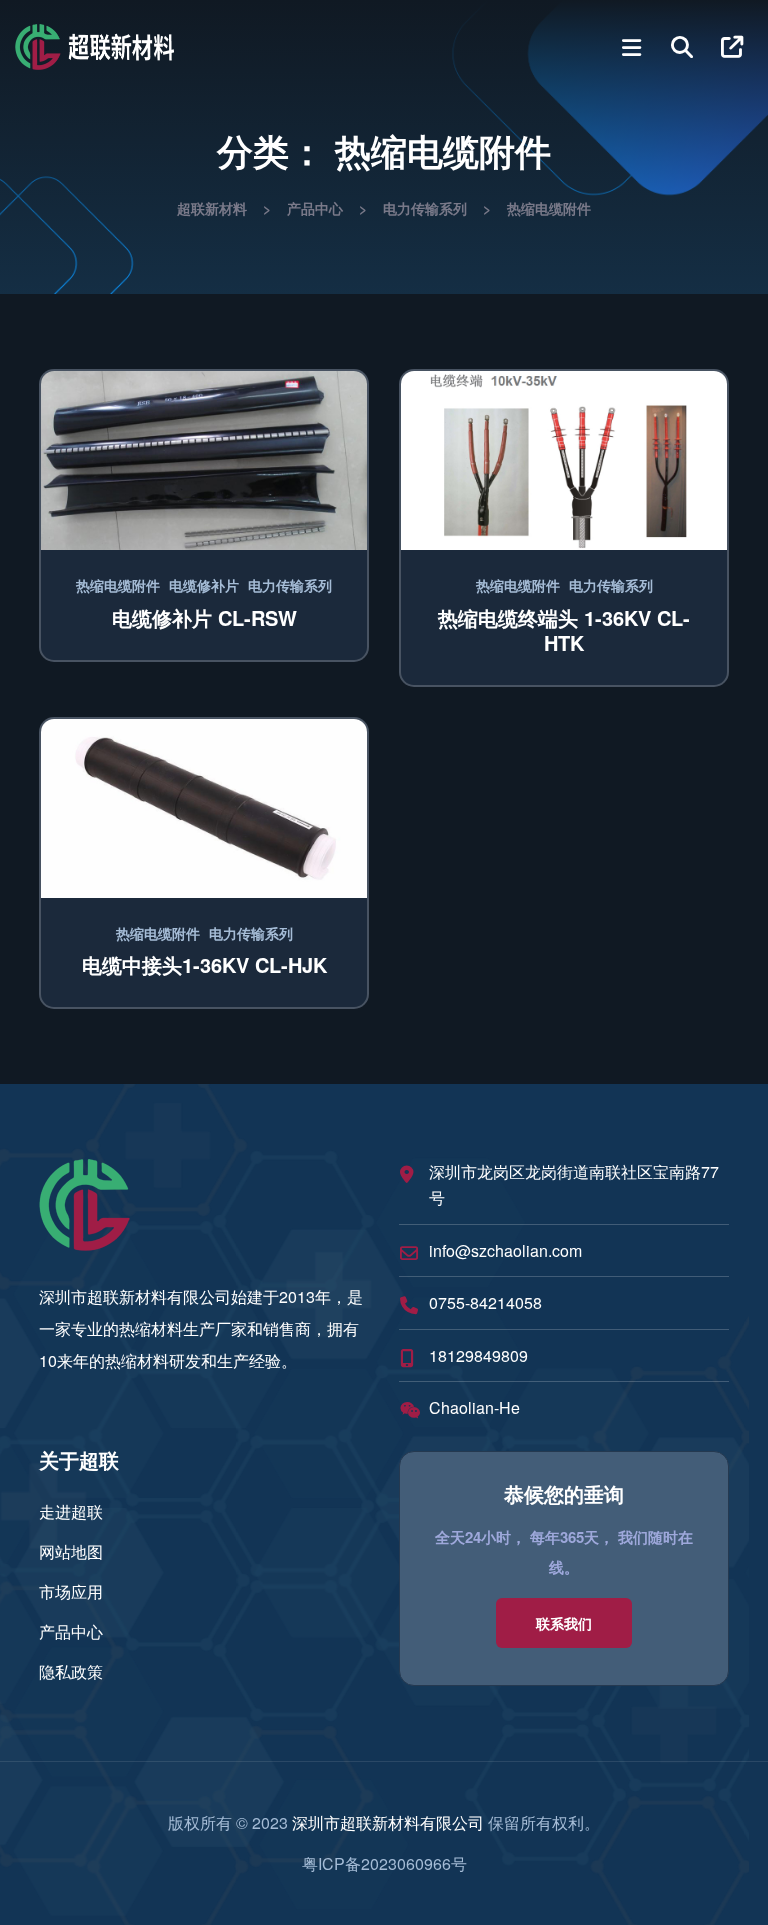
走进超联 (71, 1511)
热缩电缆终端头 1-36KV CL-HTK (564, 630)
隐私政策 (71, 1671)
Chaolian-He (474, 1407)
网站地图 (71, 1551)
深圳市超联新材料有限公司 (388, 1822)
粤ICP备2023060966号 (384, 1863)
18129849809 (478, 1355)
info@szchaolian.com (505, 1250)
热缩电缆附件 (118, 585)
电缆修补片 (204, 585)
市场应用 (71, 1591)
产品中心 (71, 1631)
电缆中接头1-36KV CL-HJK (204, 964)
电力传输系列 (290, 585)
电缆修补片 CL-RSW (204, 617)
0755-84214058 (485, 1302)
